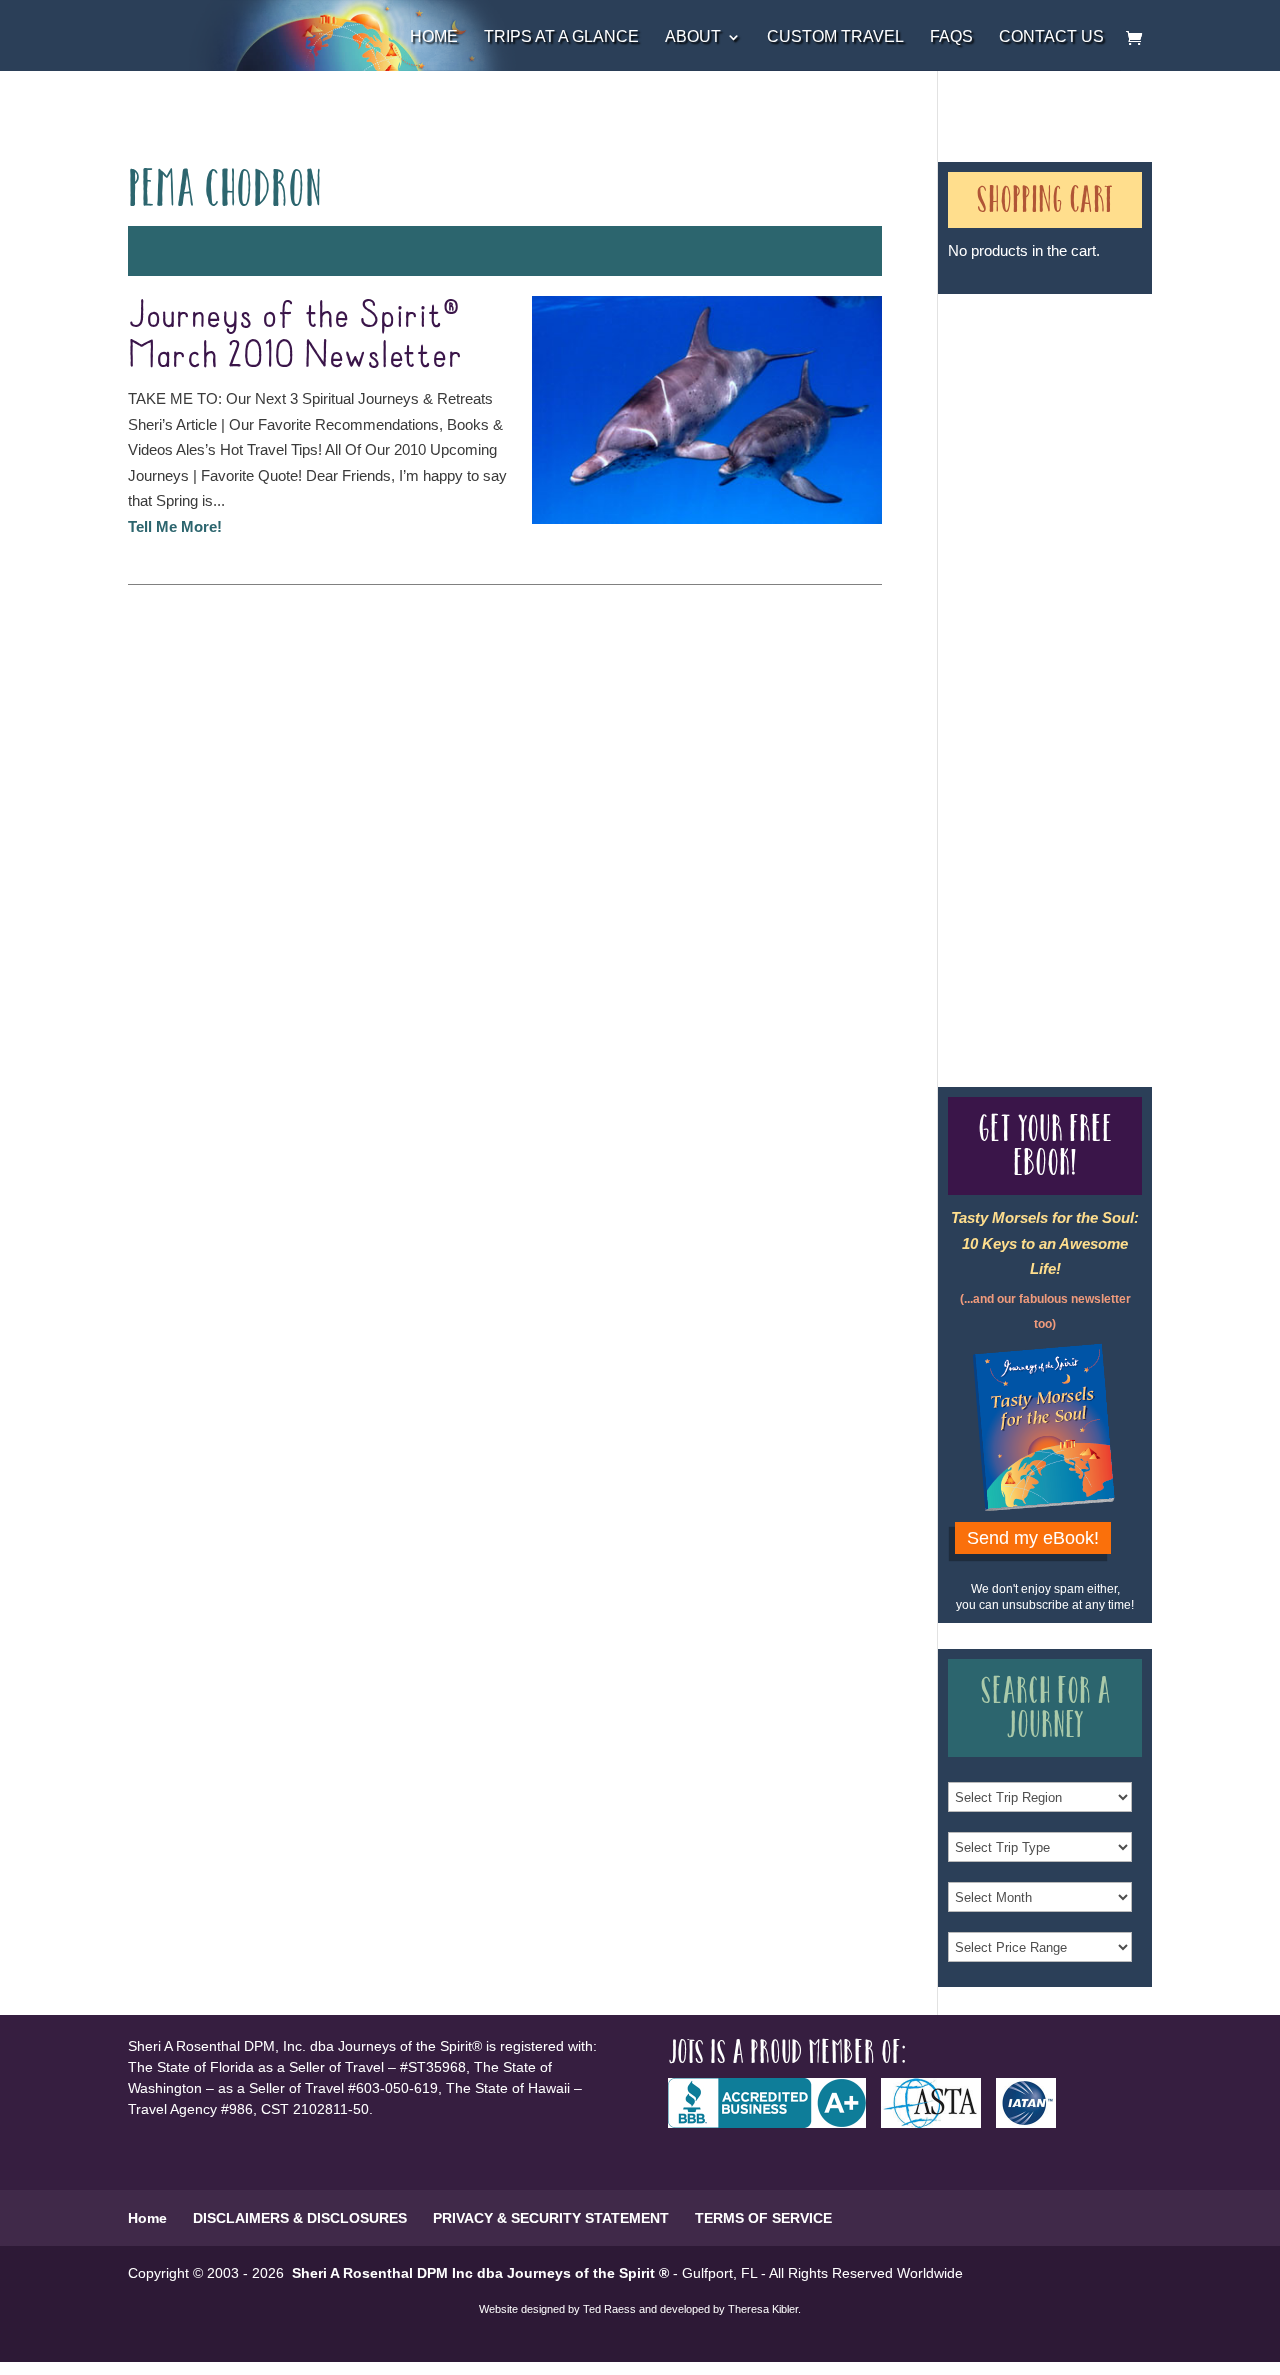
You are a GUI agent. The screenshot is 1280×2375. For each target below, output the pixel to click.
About (693, 37)
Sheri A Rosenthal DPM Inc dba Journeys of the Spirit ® (480, 2273)
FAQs (951, 37)
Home (434, 37)
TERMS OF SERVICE (763, 2218)
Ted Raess (609, 2309)
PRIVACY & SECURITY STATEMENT (551, 2218)
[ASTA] (938, 2123)
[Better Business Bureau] (774, 2123)
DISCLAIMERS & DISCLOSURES (300, 2218)
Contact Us (1051, 37)
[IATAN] (1033, 2123)
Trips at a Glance (561, 37)
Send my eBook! (1033, 1538)
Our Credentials (1019, 667)
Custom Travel (835, 37)
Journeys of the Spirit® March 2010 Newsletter (295, 336)
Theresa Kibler (763, 2309)
